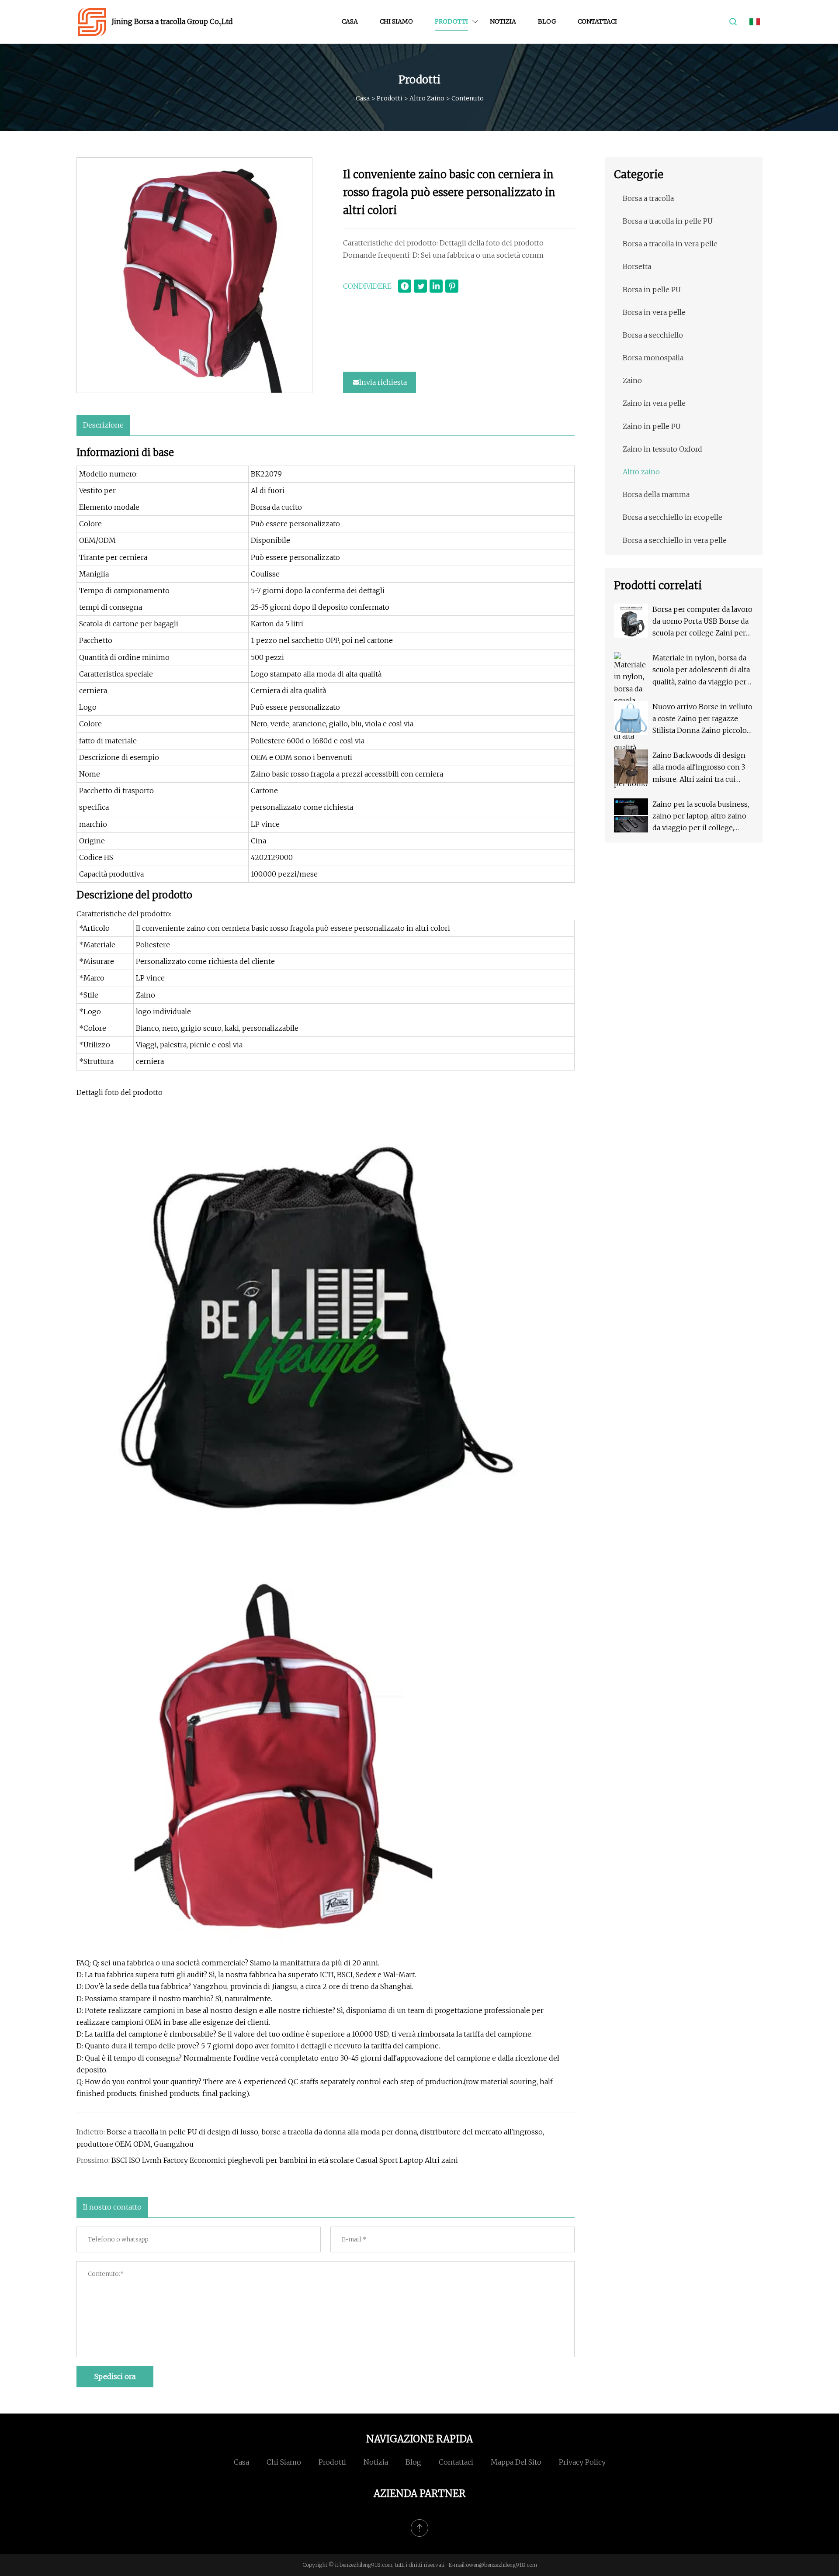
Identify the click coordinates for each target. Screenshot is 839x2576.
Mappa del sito (516, 2462)
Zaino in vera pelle (654, 403)
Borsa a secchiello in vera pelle (675, 540)
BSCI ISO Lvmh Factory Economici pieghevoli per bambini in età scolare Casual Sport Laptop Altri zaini (285, 2160)
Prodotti (451, 21)
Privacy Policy (582, 2462)
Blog (547, 21)
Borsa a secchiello (653, 335)
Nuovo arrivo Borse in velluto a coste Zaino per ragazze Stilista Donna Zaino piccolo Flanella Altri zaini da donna (702, 720)
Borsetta (637, 266)
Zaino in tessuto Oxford (662, 449)
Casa (350, 21)
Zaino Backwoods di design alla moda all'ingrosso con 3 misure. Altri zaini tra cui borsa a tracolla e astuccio (699, 768)
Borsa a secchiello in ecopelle (673, 517)
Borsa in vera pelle (654, 312)
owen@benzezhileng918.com (501, 2565)
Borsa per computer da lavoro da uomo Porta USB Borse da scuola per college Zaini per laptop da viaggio (702, 622)
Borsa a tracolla (648, 198)
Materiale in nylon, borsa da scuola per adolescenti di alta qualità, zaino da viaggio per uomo (701, 671)
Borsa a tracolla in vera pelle (670, 244)
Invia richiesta (383, 382)
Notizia (503, 21)
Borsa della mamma (656, 494)
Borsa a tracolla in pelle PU (668, 221)
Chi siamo (396, 21)
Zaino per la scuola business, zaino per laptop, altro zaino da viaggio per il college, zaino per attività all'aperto (701, 817)
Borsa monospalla (653, 358)
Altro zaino (427, 98)
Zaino (632, 380)
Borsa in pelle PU (652, 290)
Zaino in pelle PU (652, 426)
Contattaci (597, 21)
